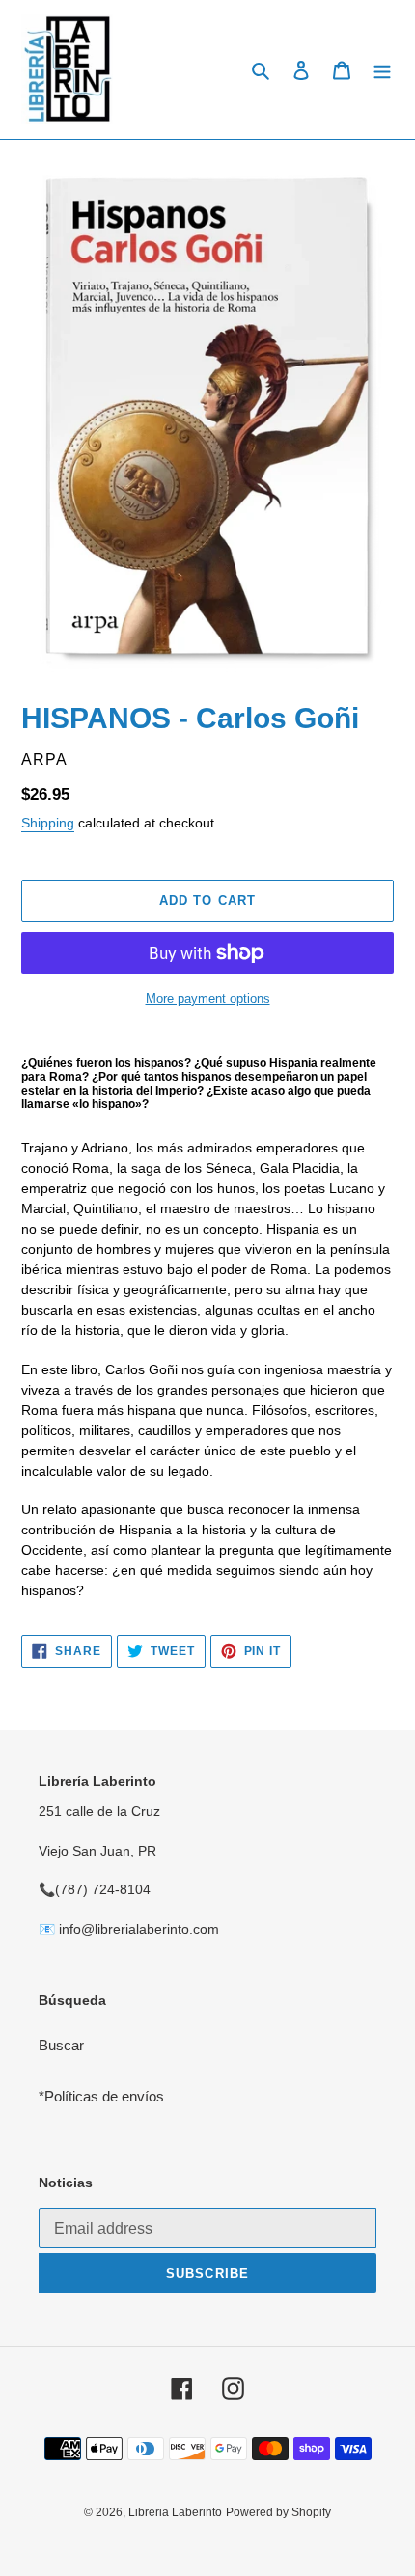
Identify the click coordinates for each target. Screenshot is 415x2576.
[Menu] (382, 70)
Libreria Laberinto (175, 2512)
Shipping (48, 823)
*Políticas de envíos (101, 2096)
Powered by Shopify (278, 2512)
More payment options (208, 999)
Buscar (61, 2045)
